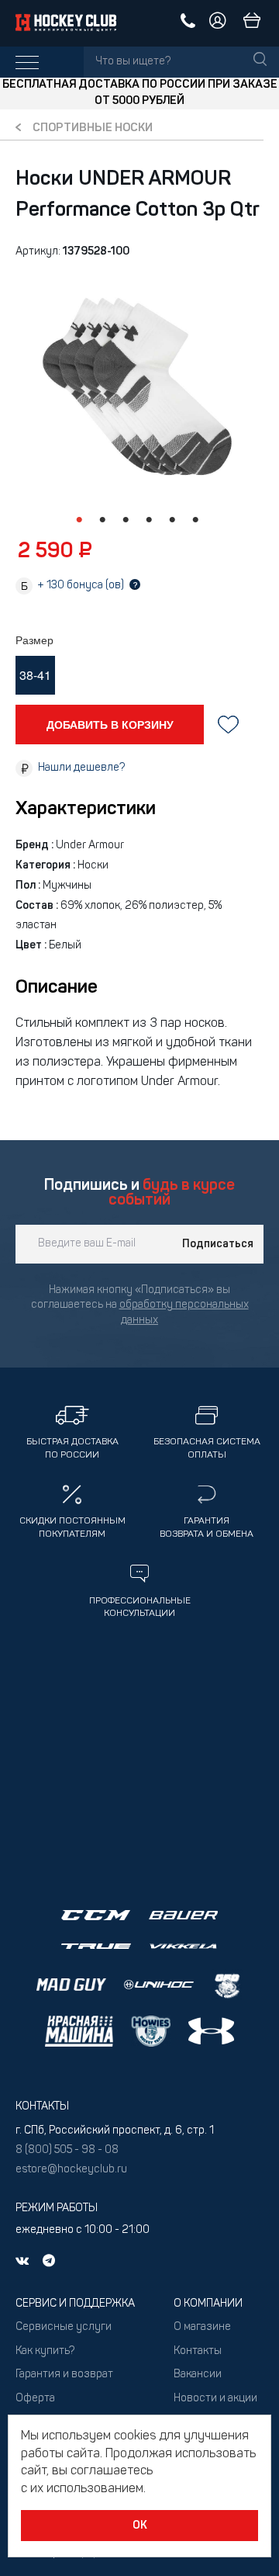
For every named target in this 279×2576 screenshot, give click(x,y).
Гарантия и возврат (64, 2375)
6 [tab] (195, 520)
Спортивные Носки (93, 128)
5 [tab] (172, 520)
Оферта (35, 2399)
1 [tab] (79, 520)
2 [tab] (102, 520)
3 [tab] (126, 520)
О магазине (202, 2327)
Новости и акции (215, 2399)
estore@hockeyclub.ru (71, 2170)
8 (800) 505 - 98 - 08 (67, 2150)
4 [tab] (149, 520)
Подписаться (218, 1244)
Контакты (198, 2351)
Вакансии (198, 2375)
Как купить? (45, 2351)
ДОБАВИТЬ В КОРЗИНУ (110, 724)
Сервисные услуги (64, 2327)
